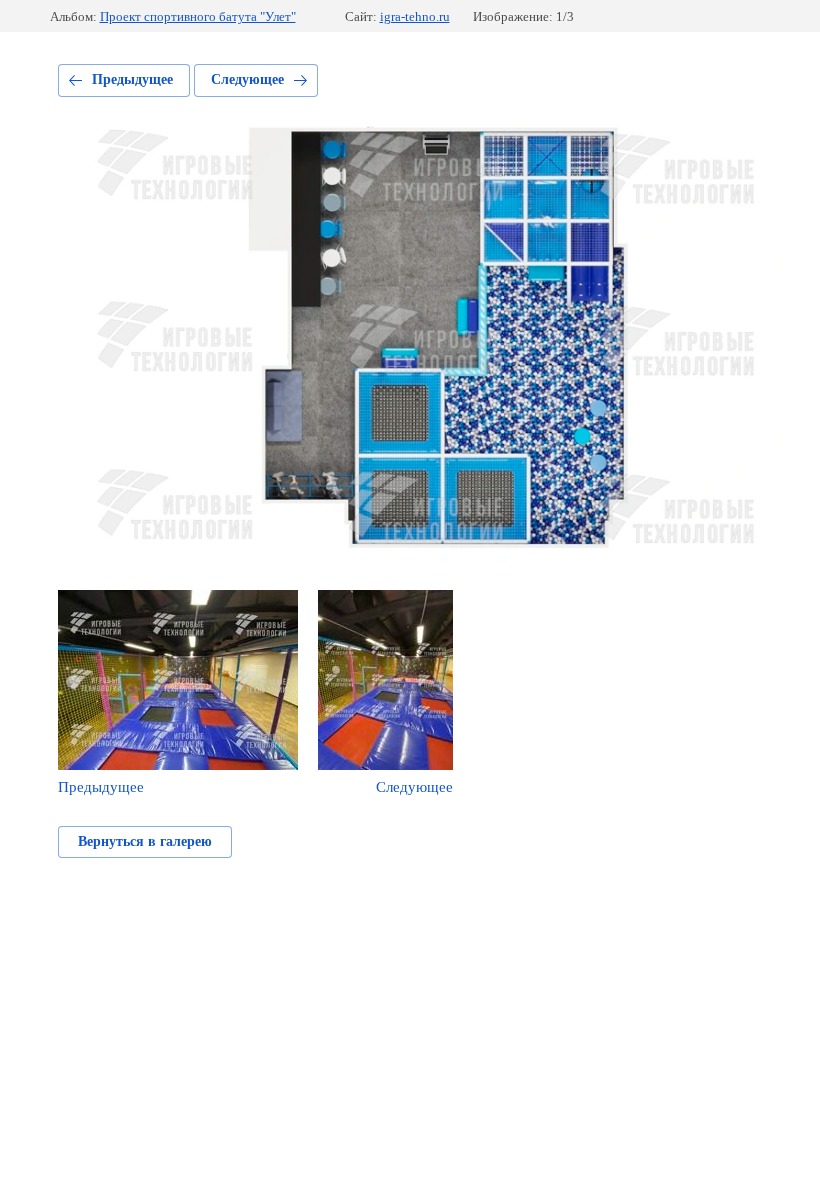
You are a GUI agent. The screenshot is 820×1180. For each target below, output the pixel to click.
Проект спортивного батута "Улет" (198, 16)
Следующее (247, 79)
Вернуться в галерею (145, 841)
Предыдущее (132, 79)
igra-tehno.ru (415, 16)
